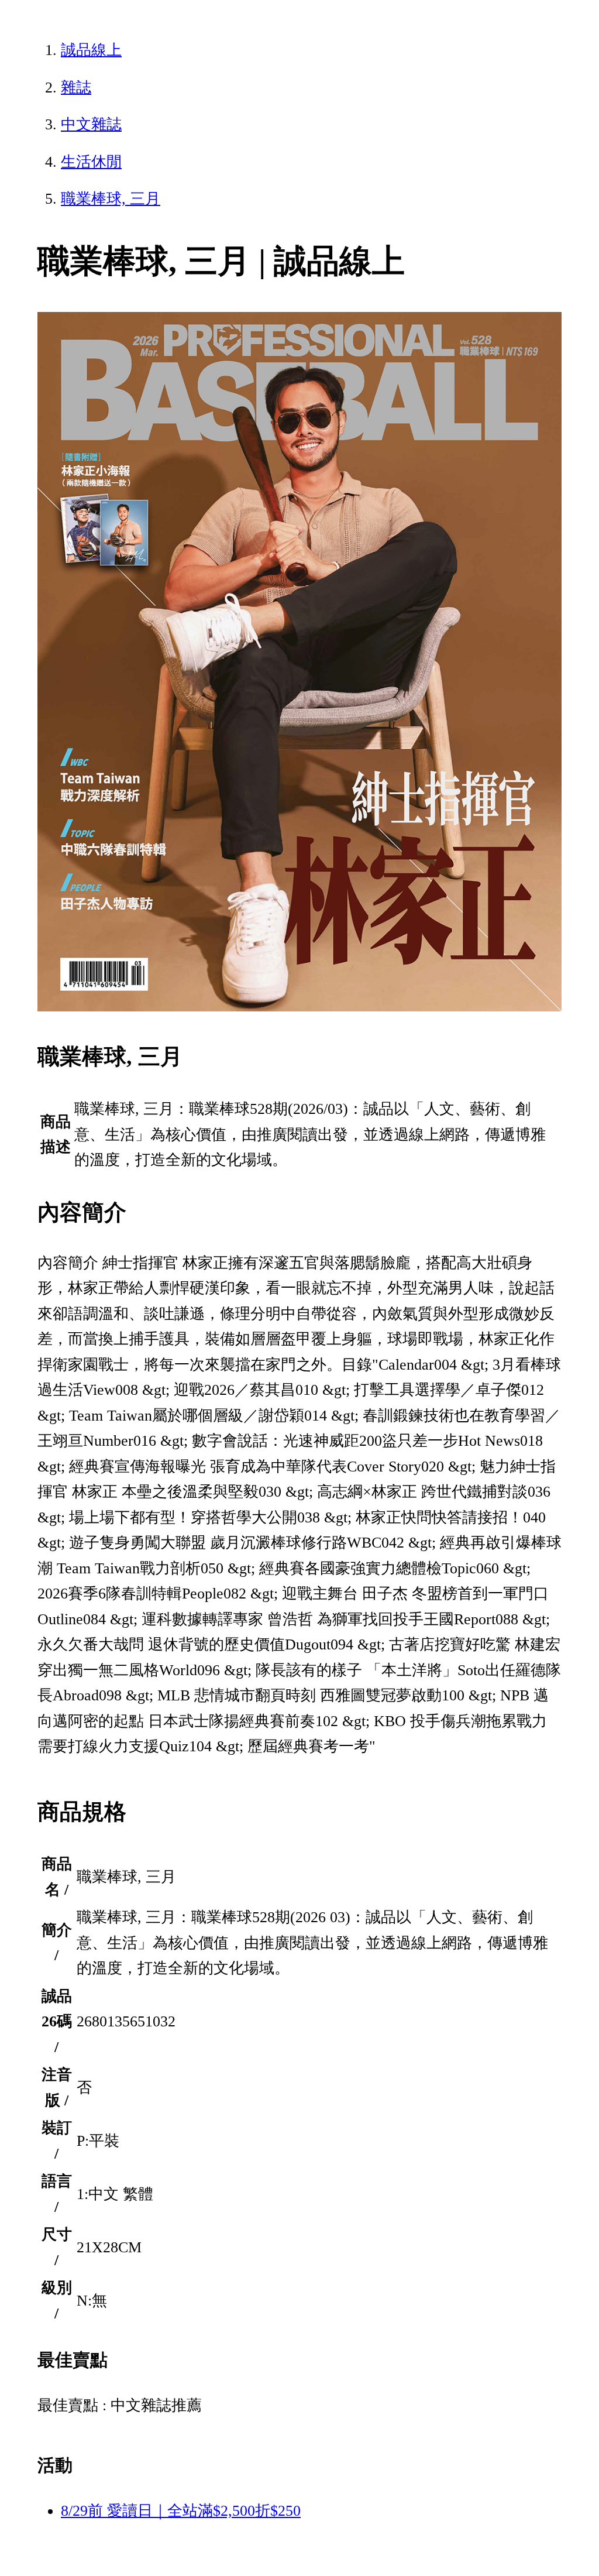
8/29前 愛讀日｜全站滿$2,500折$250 (181, 2511)
